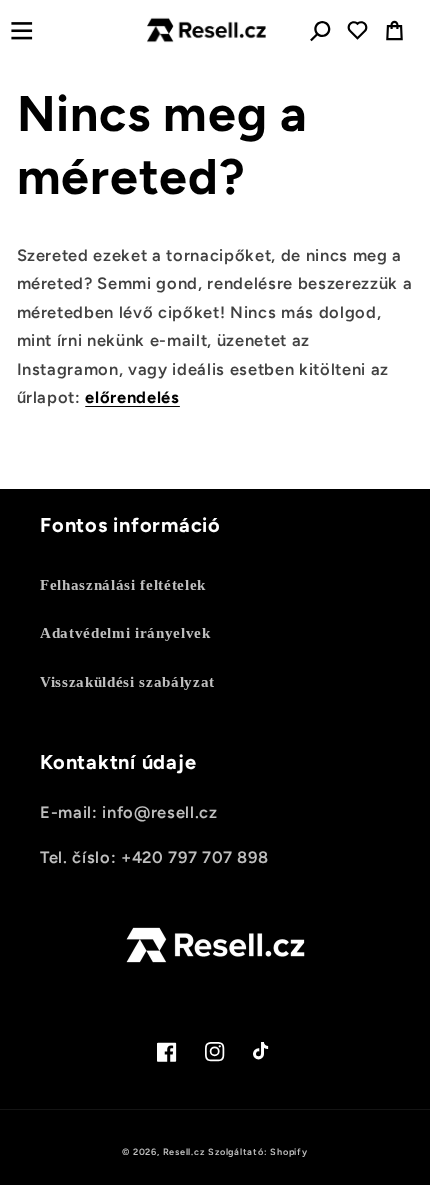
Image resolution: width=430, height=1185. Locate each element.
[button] (21, 30)
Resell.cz (184, 1151)
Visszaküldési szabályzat (127, 681)
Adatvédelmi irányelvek (125, 632)
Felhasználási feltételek (123, 584)
